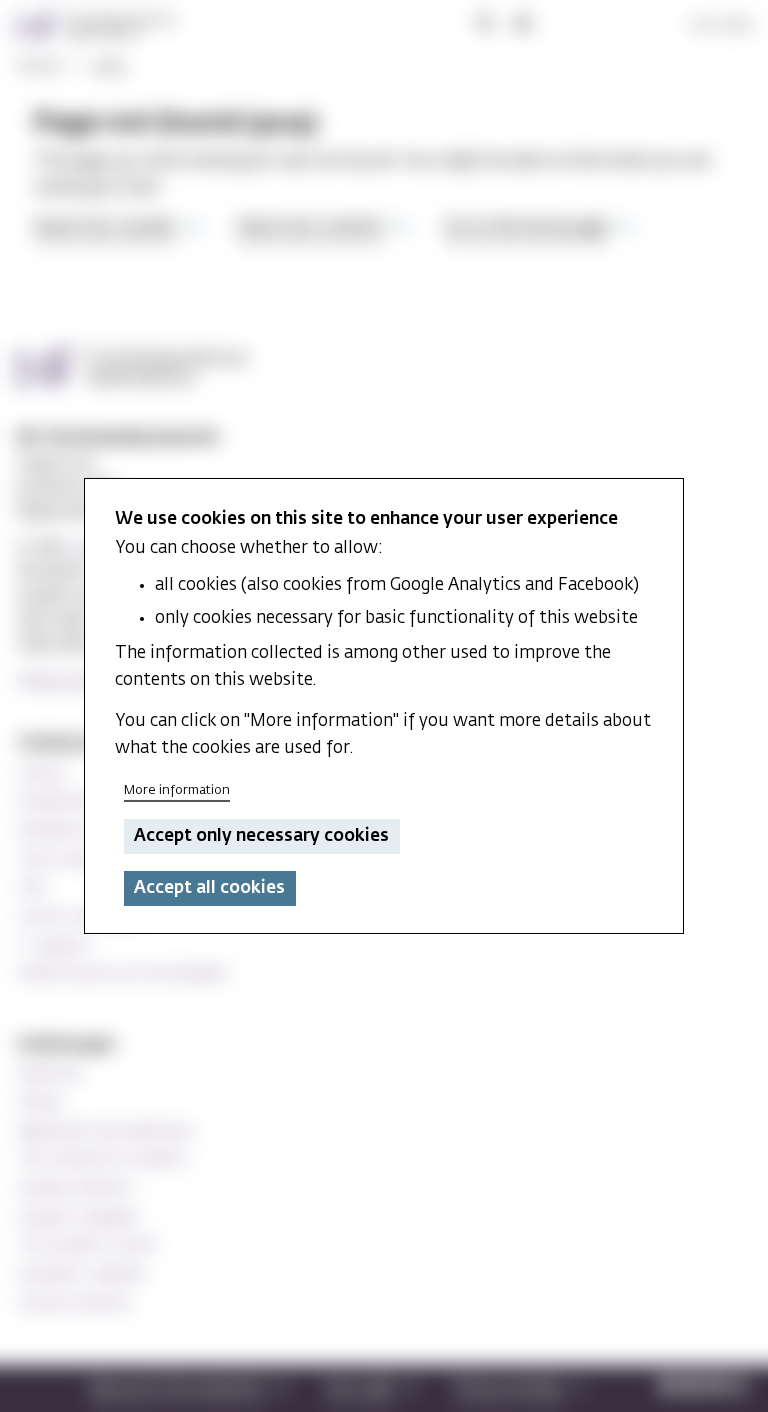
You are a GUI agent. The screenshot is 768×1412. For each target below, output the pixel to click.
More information (177, 790)
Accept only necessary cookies (261, 836)
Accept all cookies (209, 888)
